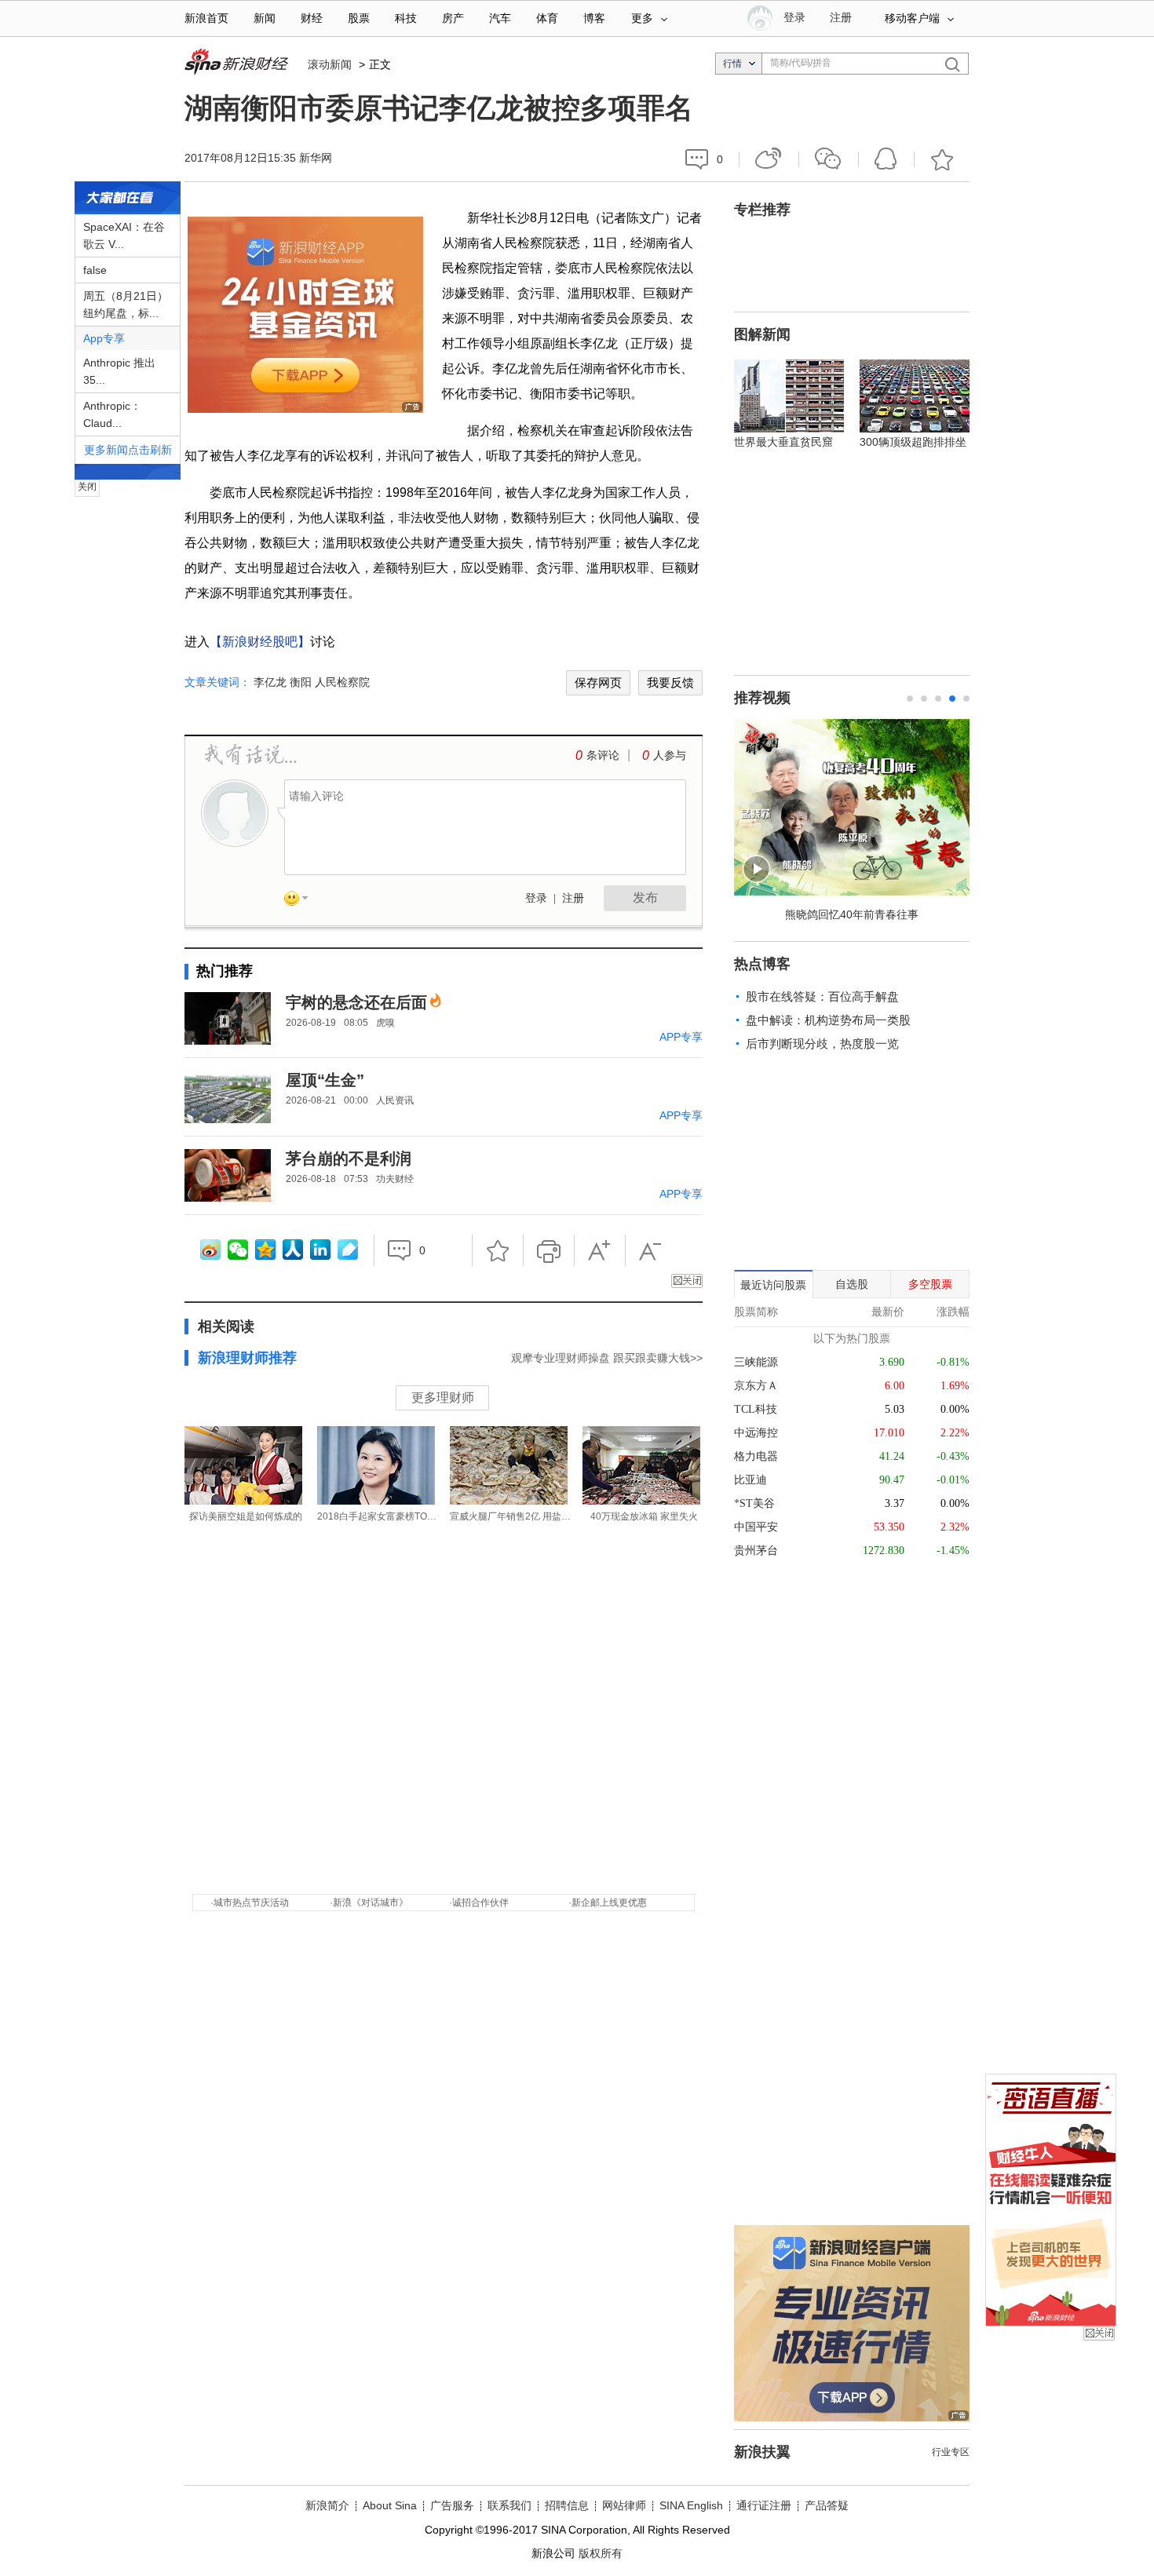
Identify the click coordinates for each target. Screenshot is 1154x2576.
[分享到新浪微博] (210, 1250)
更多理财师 (443, 1397)
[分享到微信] (238, 1250)
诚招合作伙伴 (480, 1903)
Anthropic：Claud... (112, 414)
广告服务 (452, 2505)
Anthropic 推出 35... (119, 371)
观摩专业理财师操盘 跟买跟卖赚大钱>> (607, 1358)
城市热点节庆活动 (251, 1903)
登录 (536, 898)
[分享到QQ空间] (265, 1250)
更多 (642, 18)
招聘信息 (567, 2505)
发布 (645, 898)
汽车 (500, 18)
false (95, 270)
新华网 (316, 158)
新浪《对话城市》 (371, 1903)
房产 (453, 18)
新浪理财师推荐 (247, 1358)
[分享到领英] (320, 1250)
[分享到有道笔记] (348, 1250)
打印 (549, 1250)
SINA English (691, 2505)
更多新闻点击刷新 (128, 450)
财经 (312, 18)
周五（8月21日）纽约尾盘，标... (126, 305)
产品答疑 (827, 2505)
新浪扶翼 (762, 2452)
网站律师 (624, 2505)
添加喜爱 (942, 159)
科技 (406, 18)
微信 (829, 159)
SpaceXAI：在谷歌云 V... (124, 235)
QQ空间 (886, 159)
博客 (594, 18)
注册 (841, 18)
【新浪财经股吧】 (260, 642)
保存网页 (598, 682)
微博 (769, 159)
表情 (301, 901)
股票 (359, 18)
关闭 (1099, 2333)
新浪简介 (327, 2505)
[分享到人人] (293, 1250)
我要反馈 (670, 682)
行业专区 (951, 2452)
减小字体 (651, 1250)
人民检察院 (342, 682)
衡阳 (301, 682)
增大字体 (600, 1250)
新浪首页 (206, 18)
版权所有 (601, 2553)
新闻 (265, 18)
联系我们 (509, 2505)
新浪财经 (238, 63)
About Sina (390, 2505)
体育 (547, 18)
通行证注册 (764, 2505)
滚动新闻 (330, 64)
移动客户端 (912, 18)
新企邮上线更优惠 (609, 1903)
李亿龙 (270, 682)
